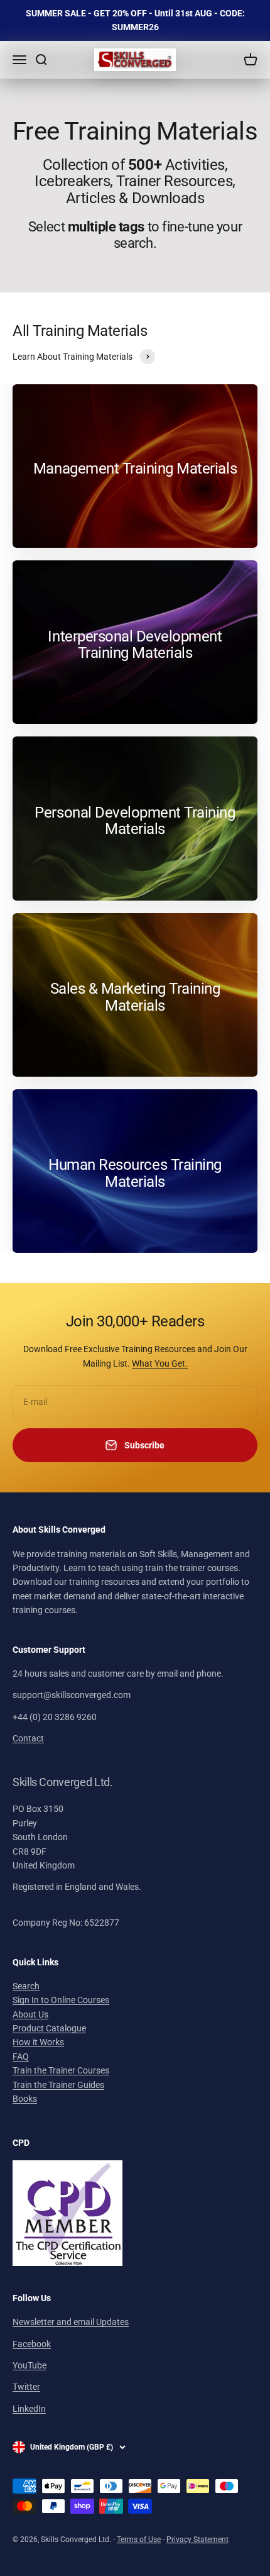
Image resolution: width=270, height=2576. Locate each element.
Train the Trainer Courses (61, 2070)
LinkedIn (29, 2409)
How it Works (38, 2042)
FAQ (21, 2057)
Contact (28, 1738)
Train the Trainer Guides (58, 2085)
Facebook (32, 2344)
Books (25, 2099)
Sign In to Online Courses (61, 2000)
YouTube (30, 2365)
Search (26, 1986)
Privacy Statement (197, 2540)
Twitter (26, 2387)
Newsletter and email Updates (71, 2322)
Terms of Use (139, 2540)
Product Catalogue (49, 2028)
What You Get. (160, 1363)
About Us (30, 2014)
